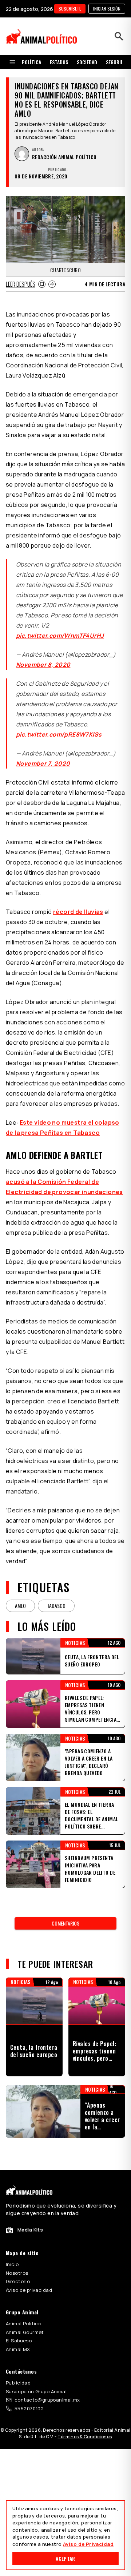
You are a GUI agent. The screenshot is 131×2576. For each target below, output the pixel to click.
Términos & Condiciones (85, 2437)
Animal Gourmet (25, 2332)
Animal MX (18, 2349)
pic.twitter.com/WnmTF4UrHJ (60, 636)
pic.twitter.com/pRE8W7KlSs (59, 734)
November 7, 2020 (43, 763)
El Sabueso (19, 2341)
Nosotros (17, 2273)
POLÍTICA (31, 62)
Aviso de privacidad (29, 2290)
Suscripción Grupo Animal (36, 2391)
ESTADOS (59, 62)
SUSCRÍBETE (70, 9)
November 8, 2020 (43, 665)
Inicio (12, 2264)
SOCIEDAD (87, 62)
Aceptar (65, 2558)
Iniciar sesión (107, 9)
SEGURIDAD (118, 62)
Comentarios (65, 1923)
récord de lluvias (78, 912)
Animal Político (23, 2323)
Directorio (18, 2281)
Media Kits (30, 2230)
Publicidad (18, 2383)
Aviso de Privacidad (88, 2544)
